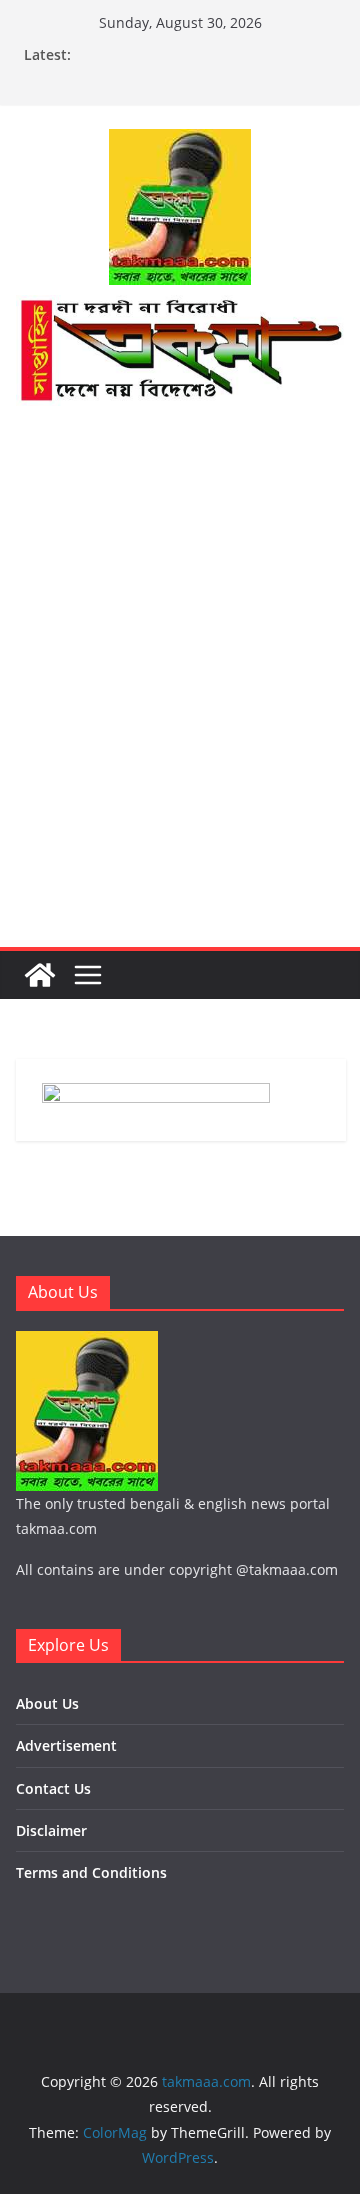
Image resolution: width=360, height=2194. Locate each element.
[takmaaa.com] (40, 975)
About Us (47, 1703)
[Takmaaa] (180, 309)
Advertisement (66, 1745)
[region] (180, 474)
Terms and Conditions (91, 1872)
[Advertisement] (180, 757)
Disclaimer (51, 1830)
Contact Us (53, 1788)
